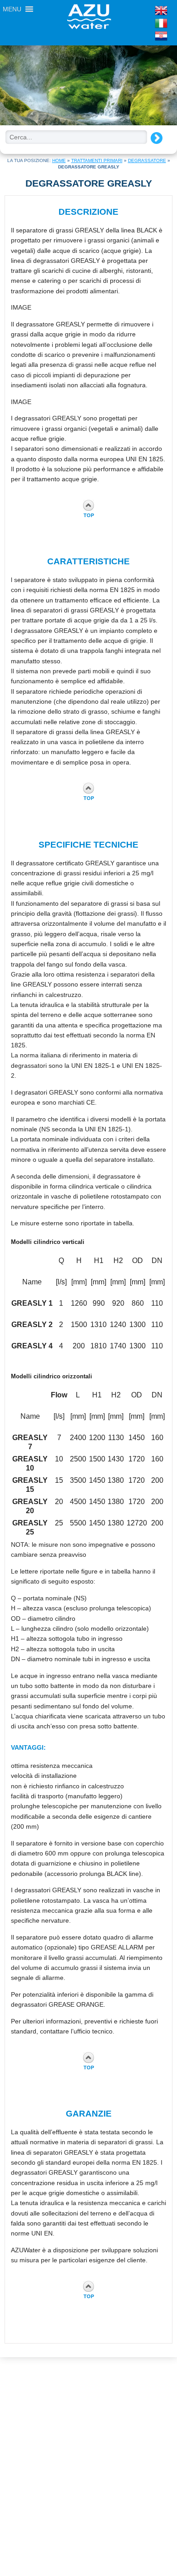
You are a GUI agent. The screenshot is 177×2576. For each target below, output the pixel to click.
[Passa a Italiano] (146, 23)
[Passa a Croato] (146, 36)
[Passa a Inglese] (146, 10)
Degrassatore (147, 160)
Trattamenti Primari (97, 160)
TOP (89, 515)
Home (59, 160)
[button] (12, 9)
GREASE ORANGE (76, 2004)
